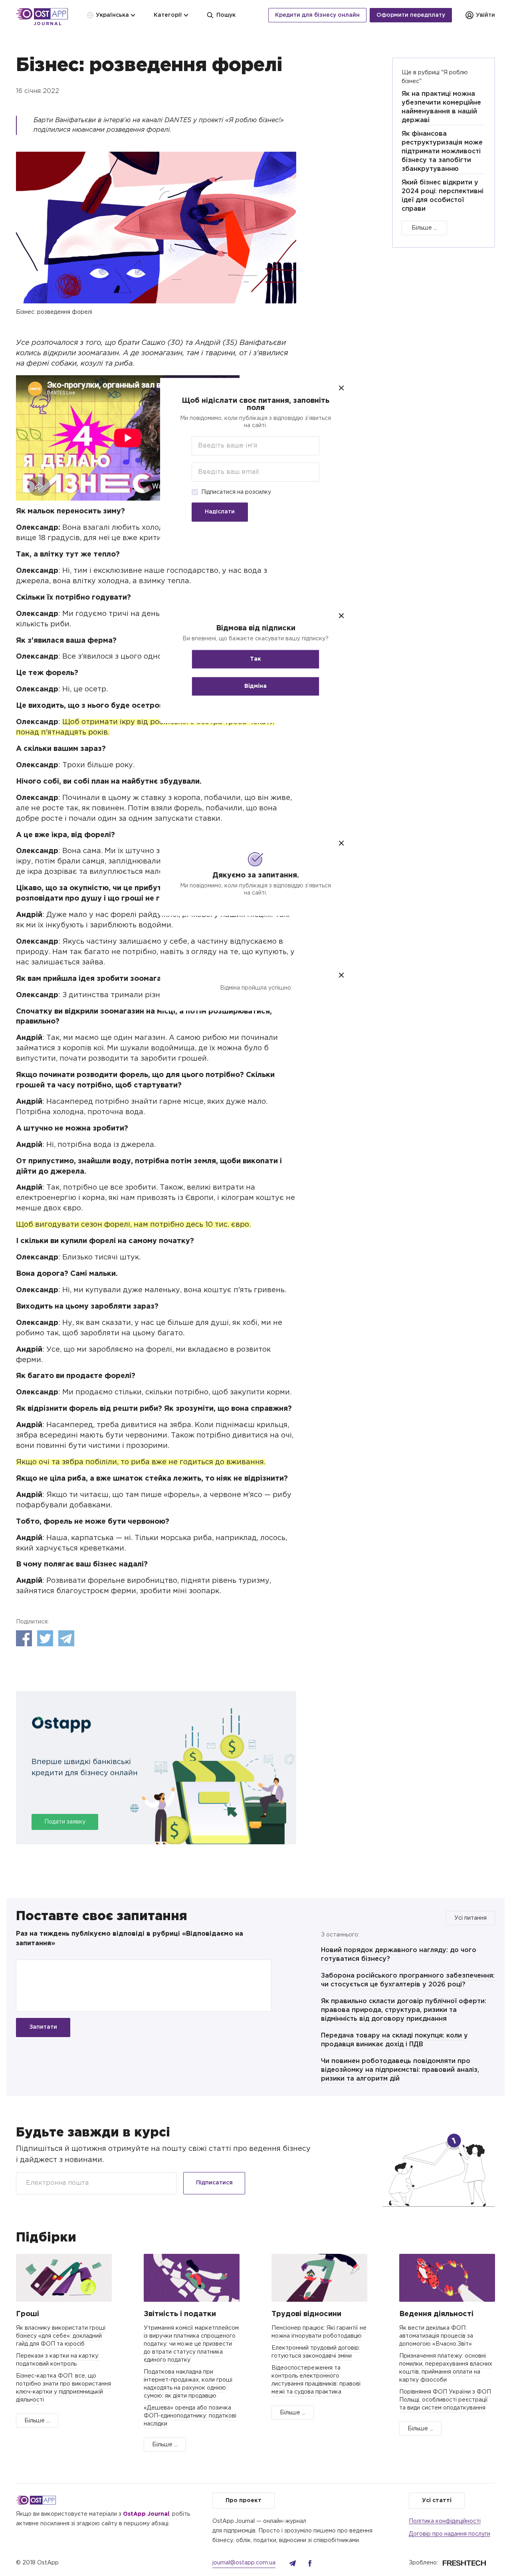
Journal (48, 24)
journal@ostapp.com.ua (244, 2563)
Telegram (66, 1638)
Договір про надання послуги (450, 2534)
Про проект (244, 2501)
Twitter (45, 1638)
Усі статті (437, 2501)
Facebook (24, 1638)
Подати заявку (65, 1822)
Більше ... (424, 228)
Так (255, 659)
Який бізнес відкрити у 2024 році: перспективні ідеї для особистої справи (443, 196)
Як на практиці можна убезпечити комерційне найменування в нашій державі (441, 107)
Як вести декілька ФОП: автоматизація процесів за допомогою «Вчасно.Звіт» (436, 2336)
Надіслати (220, 512)
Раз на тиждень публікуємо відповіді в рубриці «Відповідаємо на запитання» (130, 1939)
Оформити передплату (411, 15)
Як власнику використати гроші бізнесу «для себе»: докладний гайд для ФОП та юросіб (61, 2336)
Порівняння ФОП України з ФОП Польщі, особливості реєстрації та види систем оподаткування (445, 2400)
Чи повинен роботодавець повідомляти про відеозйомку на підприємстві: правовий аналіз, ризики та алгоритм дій (400, 2070)
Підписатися (214, 2183)
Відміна (255, 686)
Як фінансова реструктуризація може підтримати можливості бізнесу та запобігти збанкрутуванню (442, 151)
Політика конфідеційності (445, 2521)
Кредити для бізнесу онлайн (317, 15)
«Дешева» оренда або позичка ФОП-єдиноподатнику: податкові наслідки (190, 2416)
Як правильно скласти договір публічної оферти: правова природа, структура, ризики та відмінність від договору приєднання (404, 2010)
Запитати (43, 2027)
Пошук (226, 15)
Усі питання (470, 1918)
